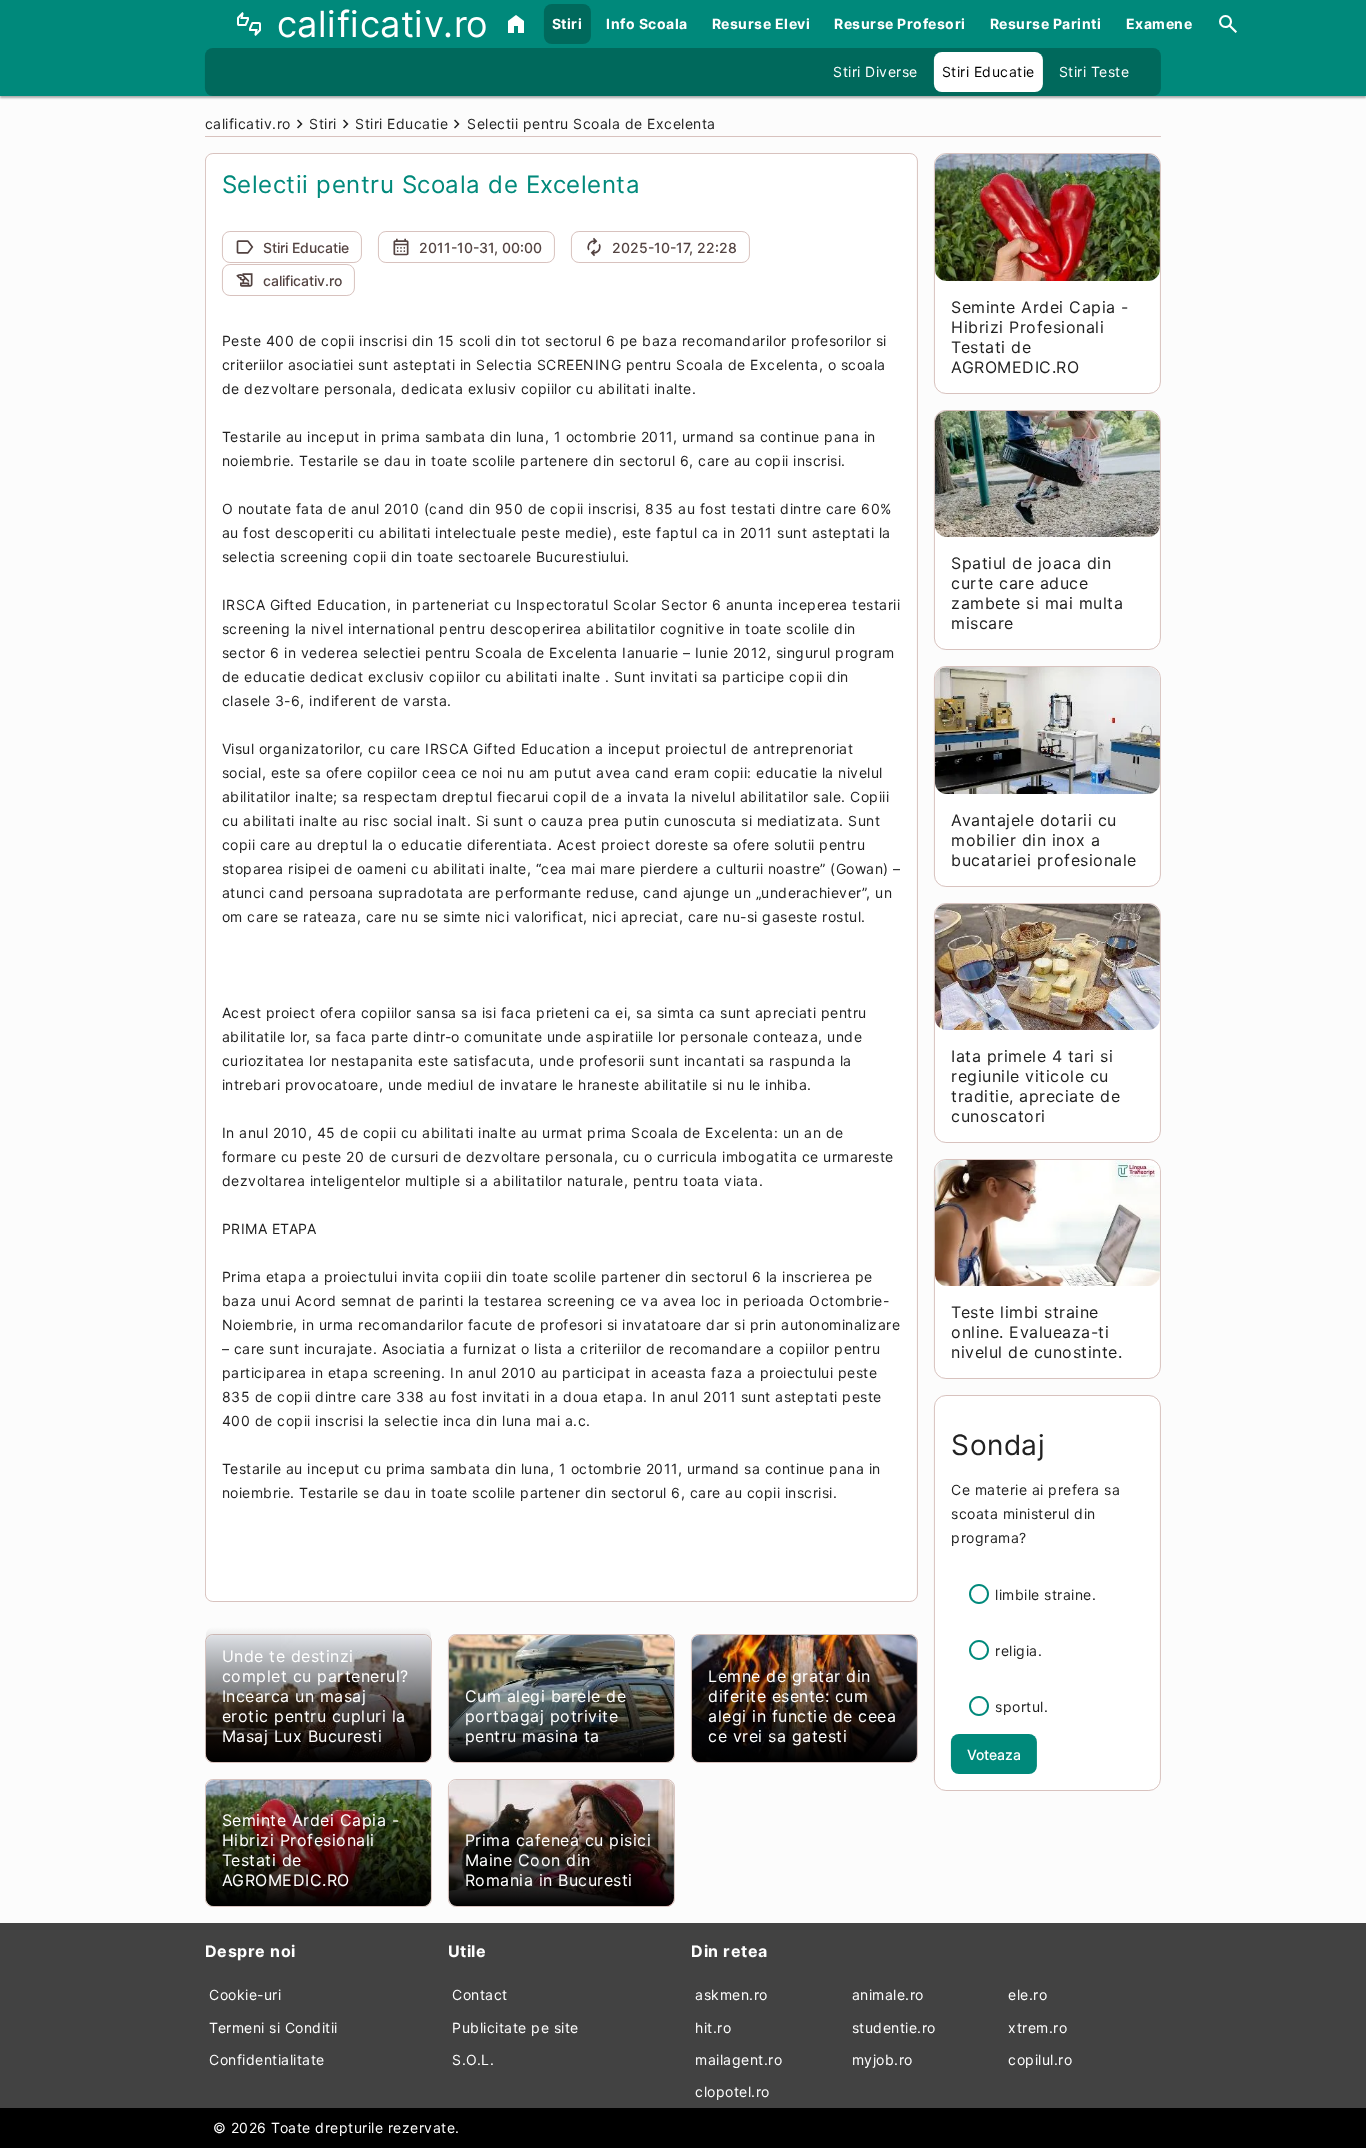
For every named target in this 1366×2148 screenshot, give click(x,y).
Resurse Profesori (900, 23)
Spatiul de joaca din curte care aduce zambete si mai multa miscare (1037, 593)
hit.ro (713, 2027)
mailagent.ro (738, 2059)
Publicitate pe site (515, 2027)
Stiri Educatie (988, 71)
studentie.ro (894, 2027)
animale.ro (888, 1994)
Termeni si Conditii (273, 2027)
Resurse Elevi (761, 23)
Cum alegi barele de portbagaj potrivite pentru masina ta (546, 1716)
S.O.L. (473, 2059)
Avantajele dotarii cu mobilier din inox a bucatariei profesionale (1044, 840)
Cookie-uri (245, 1994)
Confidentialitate (267, 2059)
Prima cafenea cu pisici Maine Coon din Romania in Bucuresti (558, 1860)
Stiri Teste (1094, 71)
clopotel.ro (732, 2091)
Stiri (567, 23)
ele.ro (1027, 1994)
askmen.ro (731, 1994)
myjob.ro (882, 2059)
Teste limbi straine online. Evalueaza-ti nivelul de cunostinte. (1036, 1332)
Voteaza (994, 1754)
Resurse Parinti (1046, 23)
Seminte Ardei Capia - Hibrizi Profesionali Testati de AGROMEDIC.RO (311, 1850)
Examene (1159, 23)
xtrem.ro (1037, 2027)
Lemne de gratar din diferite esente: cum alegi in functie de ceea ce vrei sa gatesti (802, 1706)
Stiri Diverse (875, 71)
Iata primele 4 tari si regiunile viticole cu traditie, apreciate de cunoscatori (1035, 1086)
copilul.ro (1040, 2059)
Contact (480, 1994)
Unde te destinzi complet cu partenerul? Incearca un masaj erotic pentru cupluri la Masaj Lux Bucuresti (315, 1696)
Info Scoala (647, 23)
